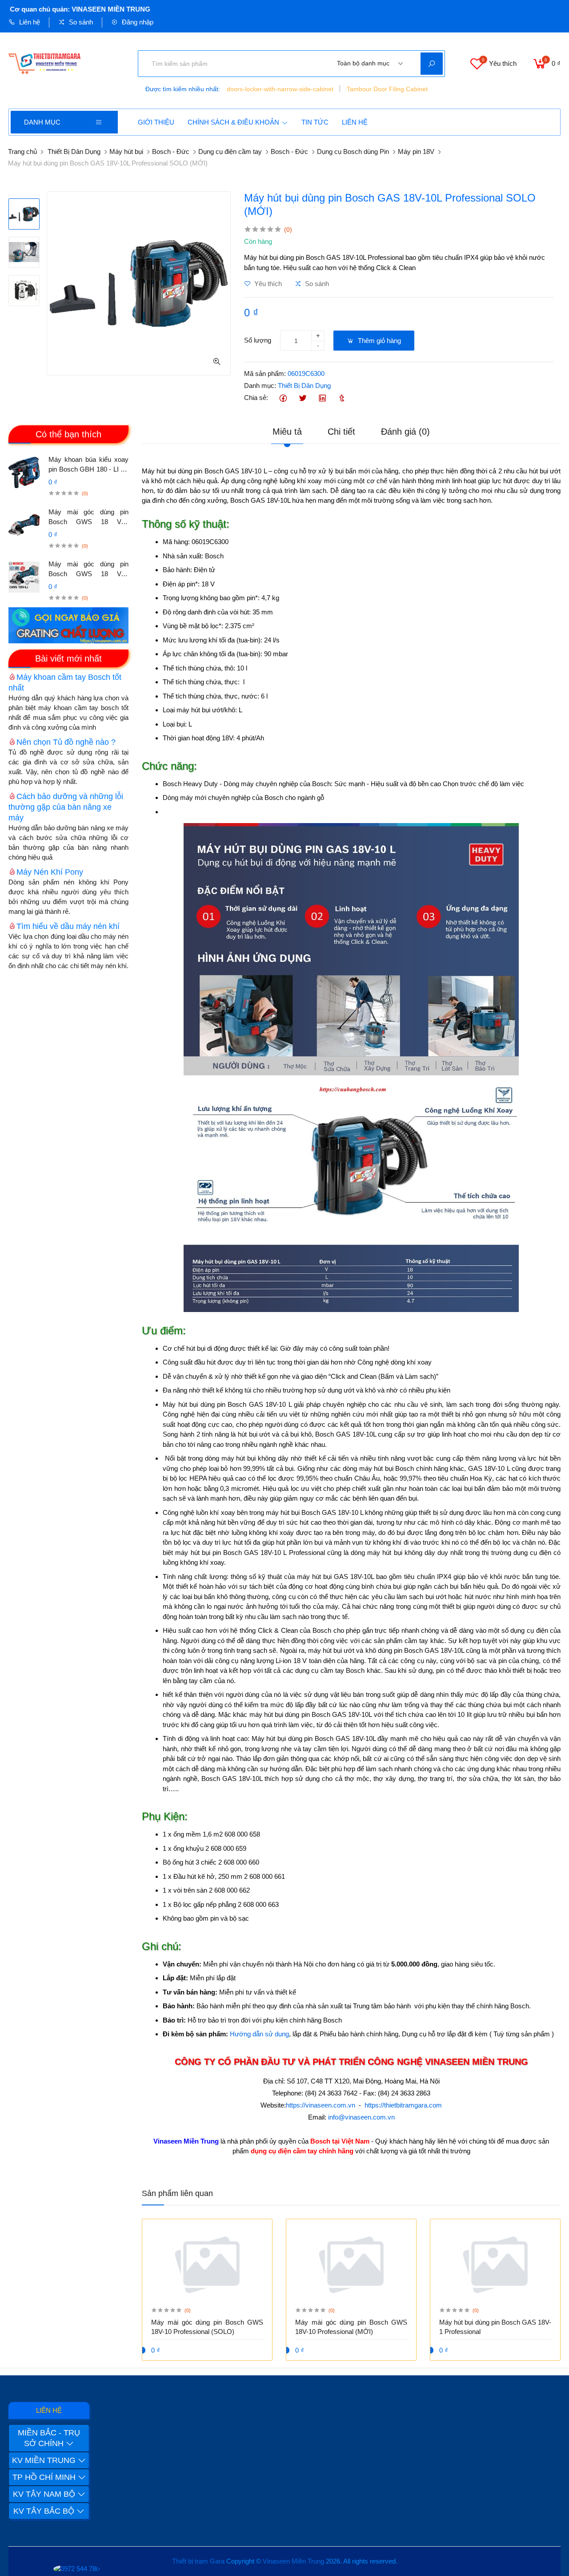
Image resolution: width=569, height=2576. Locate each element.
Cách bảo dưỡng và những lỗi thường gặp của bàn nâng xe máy (66, 807)
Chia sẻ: (256, 398)
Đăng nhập (137, 22)
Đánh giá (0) (405, 432)
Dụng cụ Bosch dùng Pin (353, 151)
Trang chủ (22, 151)
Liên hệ (29, 22)
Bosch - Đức (171, 151)
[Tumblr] (342, 398)
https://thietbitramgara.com (403, 2105)
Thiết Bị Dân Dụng (74, 151)
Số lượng (258, 340)
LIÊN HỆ (355, 122)
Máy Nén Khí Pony (50, 872)
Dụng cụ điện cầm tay (230, 151)
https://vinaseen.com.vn (321, 2105)
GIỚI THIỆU (156, 122)
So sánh (80, 22)
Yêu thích (267, 284)
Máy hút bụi (126, 151)
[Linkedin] (322, 398)
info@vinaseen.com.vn (361, 2117)
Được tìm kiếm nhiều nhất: (183, 89)
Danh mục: (260, 386)
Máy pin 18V (416, 151)
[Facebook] (283, 398)
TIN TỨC (315, 122)
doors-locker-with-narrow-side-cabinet (280, 89)
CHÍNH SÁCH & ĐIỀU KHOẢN (233, 122)
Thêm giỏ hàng (379, 341)
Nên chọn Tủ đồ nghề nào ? (66, 742)
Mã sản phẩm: (265, 373)
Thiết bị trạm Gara (198, 2561)
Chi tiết (341, 432)
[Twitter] (303, 398)
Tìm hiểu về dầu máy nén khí (68, 926)
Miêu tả (287, 432)
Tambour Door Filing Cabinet (387, 89)
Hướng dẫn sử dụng (259, 2034)
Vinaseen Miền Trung (293, 2561)
